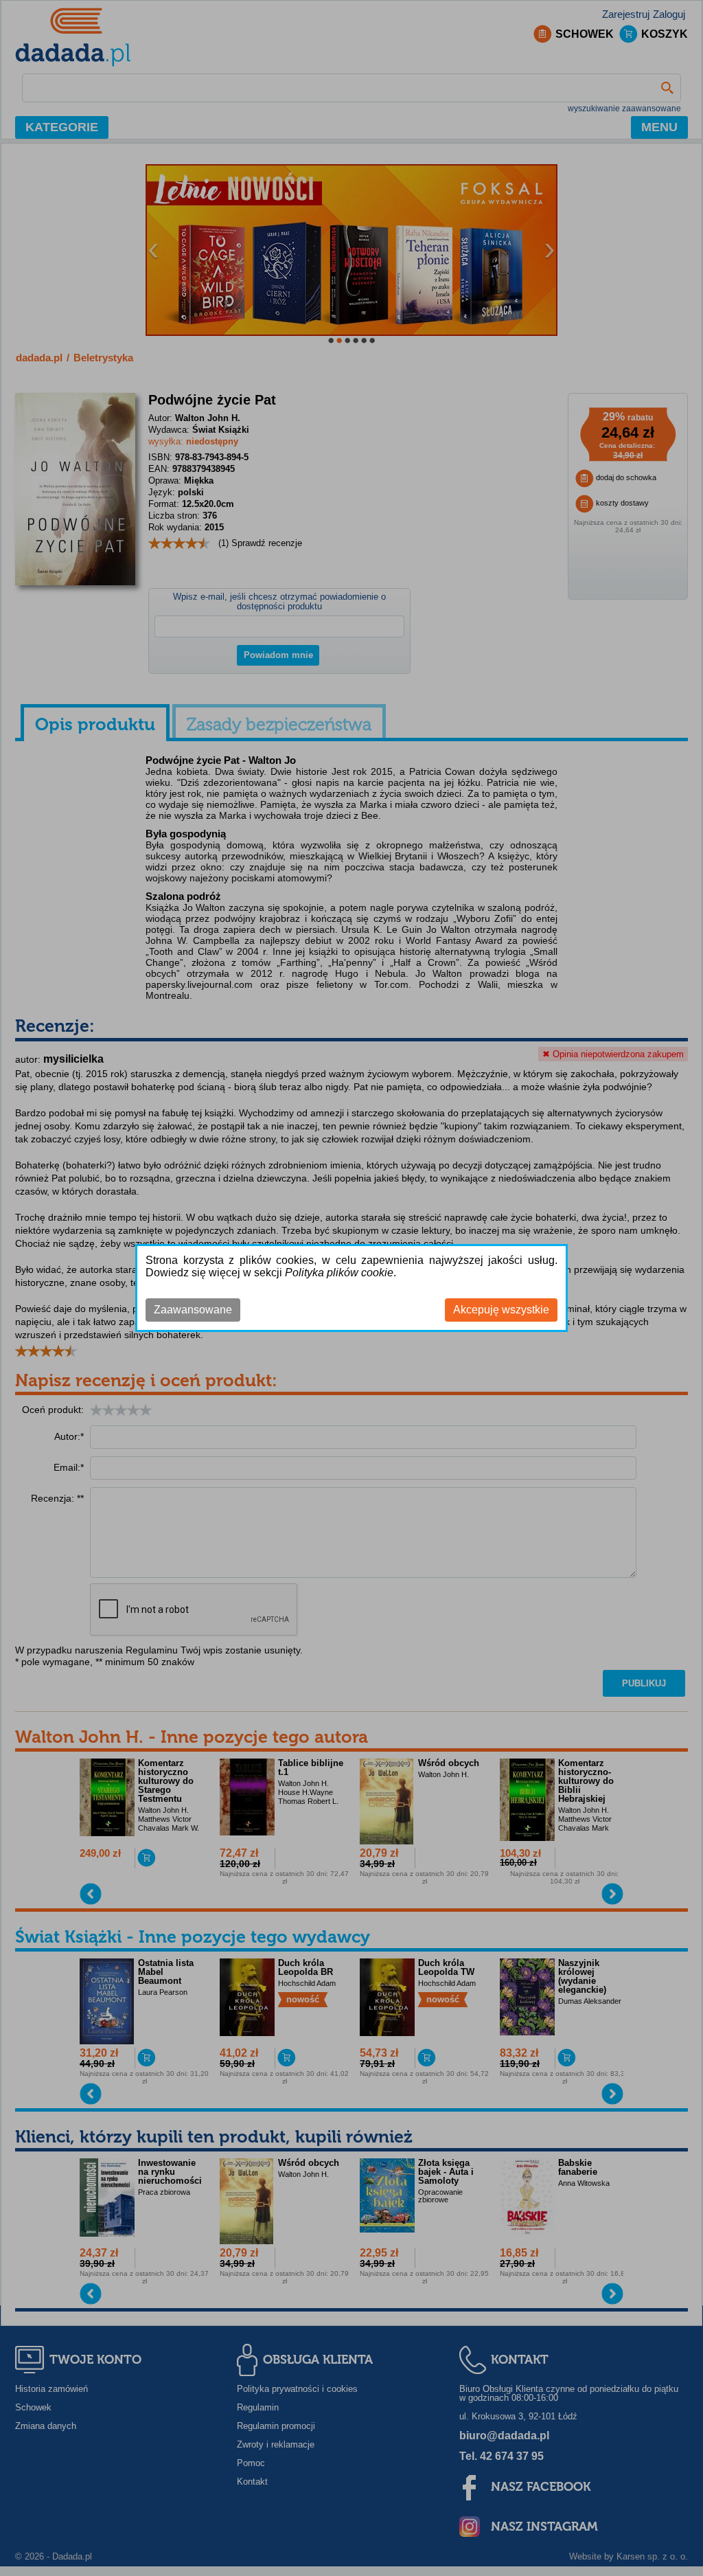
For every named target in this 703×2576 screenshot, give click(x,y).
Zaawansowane (193, 1310)
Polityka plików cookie (339, 1273)
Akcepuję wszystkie (501, 1310)
